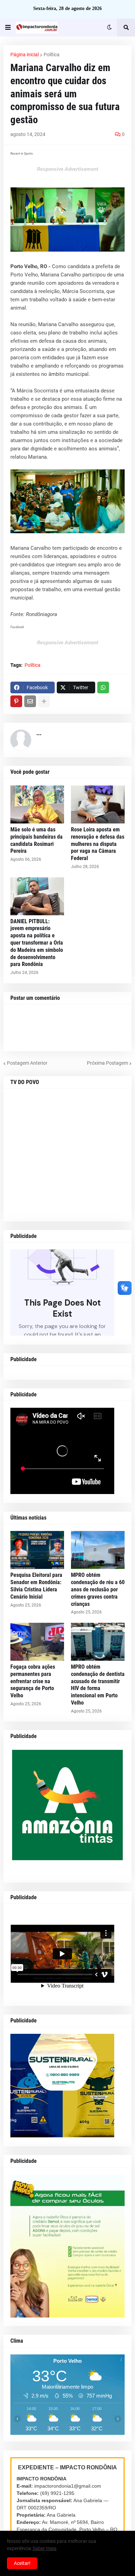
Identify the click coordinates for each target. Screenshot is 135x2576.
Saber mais (44, 2548)
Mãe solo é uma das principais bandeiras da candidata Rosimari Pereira (37, 840)
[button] (8, 28)
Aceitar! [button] (22, 2563)
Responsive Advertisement (68, 169)
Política (52, 55)
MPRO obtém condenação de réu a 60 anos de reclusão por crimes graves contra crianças (98, 1589)
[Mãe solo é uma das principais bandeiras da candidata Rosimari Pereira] (37, 804)
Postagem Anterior (27, 1063)
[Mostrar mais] (44, 701)
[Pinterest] (16, 701)
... (39, 733)
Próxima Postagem (107, 1063)
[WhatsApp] (103, 687)
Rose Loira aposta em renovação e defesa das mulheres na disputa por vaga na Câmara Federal (98, 844)
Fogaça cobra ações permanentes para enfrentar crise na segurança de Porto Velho (33, 1681)
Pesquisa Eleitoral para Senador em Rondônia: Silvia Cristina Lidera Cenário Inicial (36, 1586)
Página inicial (25, 55)
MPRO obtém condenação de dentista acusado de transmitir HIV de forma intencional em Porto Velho (98, 1685)
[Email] (30, 701)
